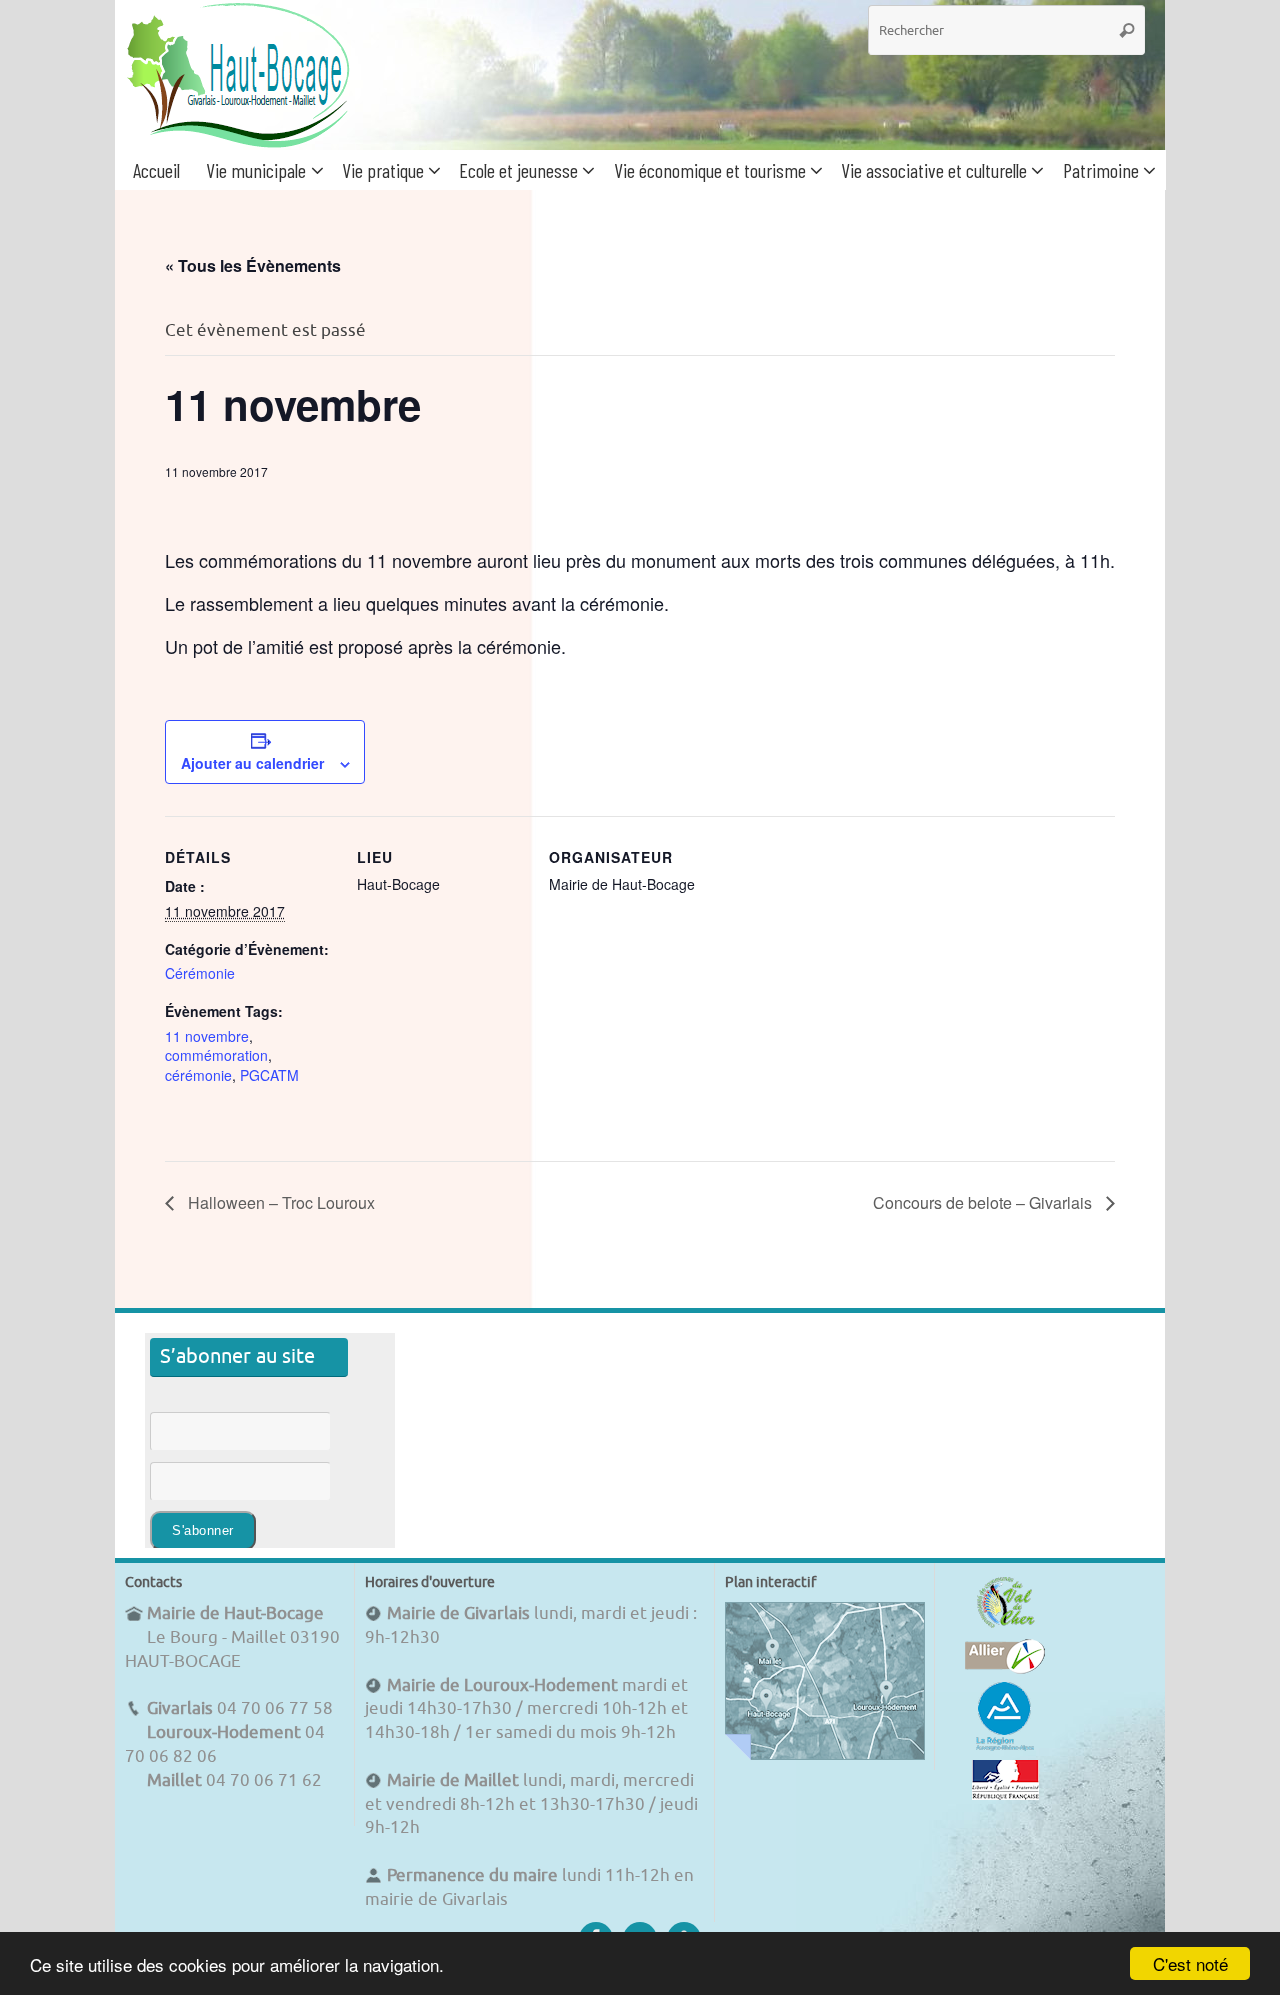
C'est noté (1190, 1963)
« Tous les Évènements (253, 265)
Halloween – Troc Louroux (279, 1202)
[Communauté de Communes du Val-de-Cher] (1005, 1627)
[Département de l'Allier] (1005, 1668)
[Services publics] (1005, 1794)
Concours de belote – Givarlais (984, 1202)
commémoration (216, 1055)
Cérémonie (200, 973)
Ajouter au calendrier (252, 763)
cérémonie (198, 1075)
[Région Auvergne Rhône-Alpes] (1005, 1747)
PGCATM (269, 1075)
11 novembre (207, 1036)
